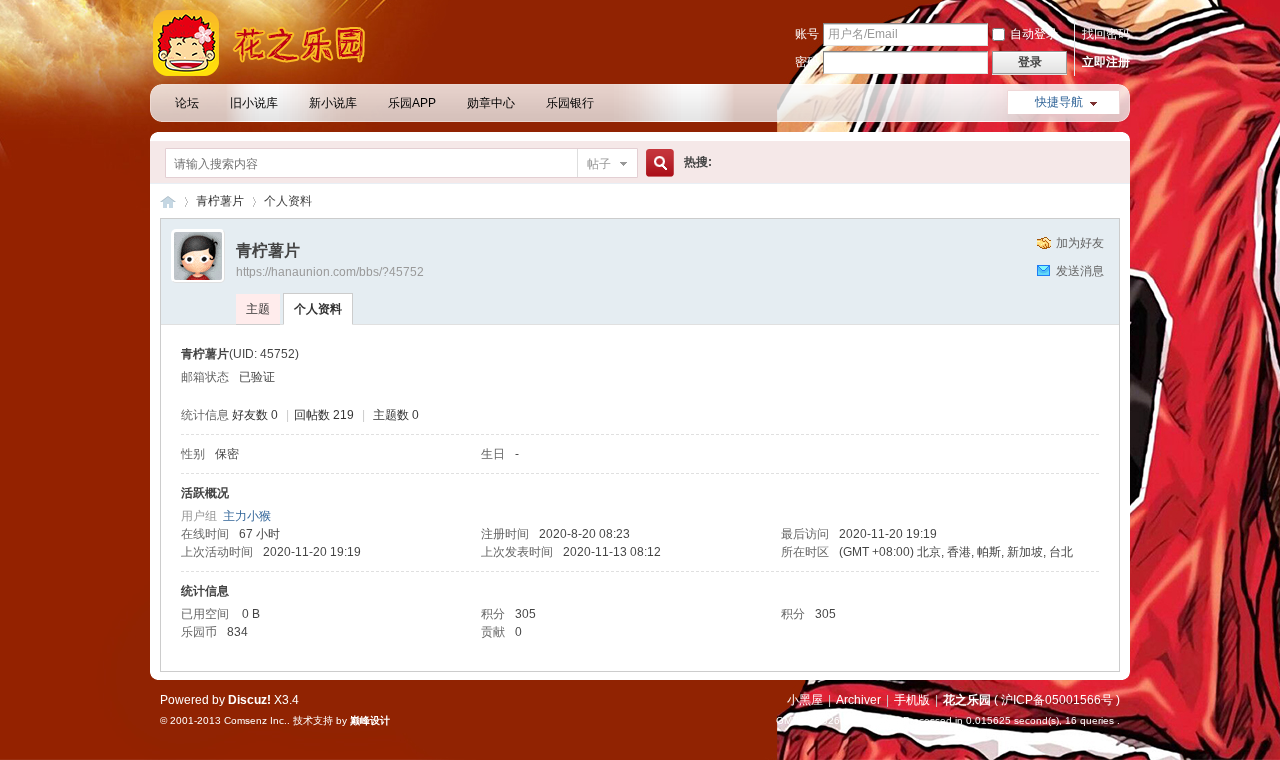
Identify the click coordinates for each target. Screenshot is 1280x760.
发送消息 (1080, 271)
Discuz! (249, 700)
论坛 (187, 103)
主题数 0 (396, 415)
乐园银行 (570, 103)
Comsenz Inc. (255, 720)
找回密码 (1106, 34)
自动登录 (1034, 34)
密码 (807, 62)
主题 (258, 309)
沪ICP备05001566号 (1057, 700)
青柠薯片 (220, 201)
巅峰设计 (370, 720)
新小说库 (333, 103)
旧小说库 (254, 103)
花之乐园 (168, 201)
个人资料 (318, 309)
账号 (807, 34)
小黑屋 (805, 700)
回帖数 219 (324, 415)
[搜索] (657, 163)
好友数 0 (255, 415)
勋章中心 (491, 103)
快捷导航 (1059, 102)
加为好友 (1080, 243)
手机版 (912, 700)
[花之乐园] (270, 72)
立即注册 (1106, 62)
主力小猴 (247, 516)
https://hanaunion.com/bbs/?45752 (330, 272)
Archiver (858, 700)
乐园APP (412, 103)
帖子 (599, 164)
